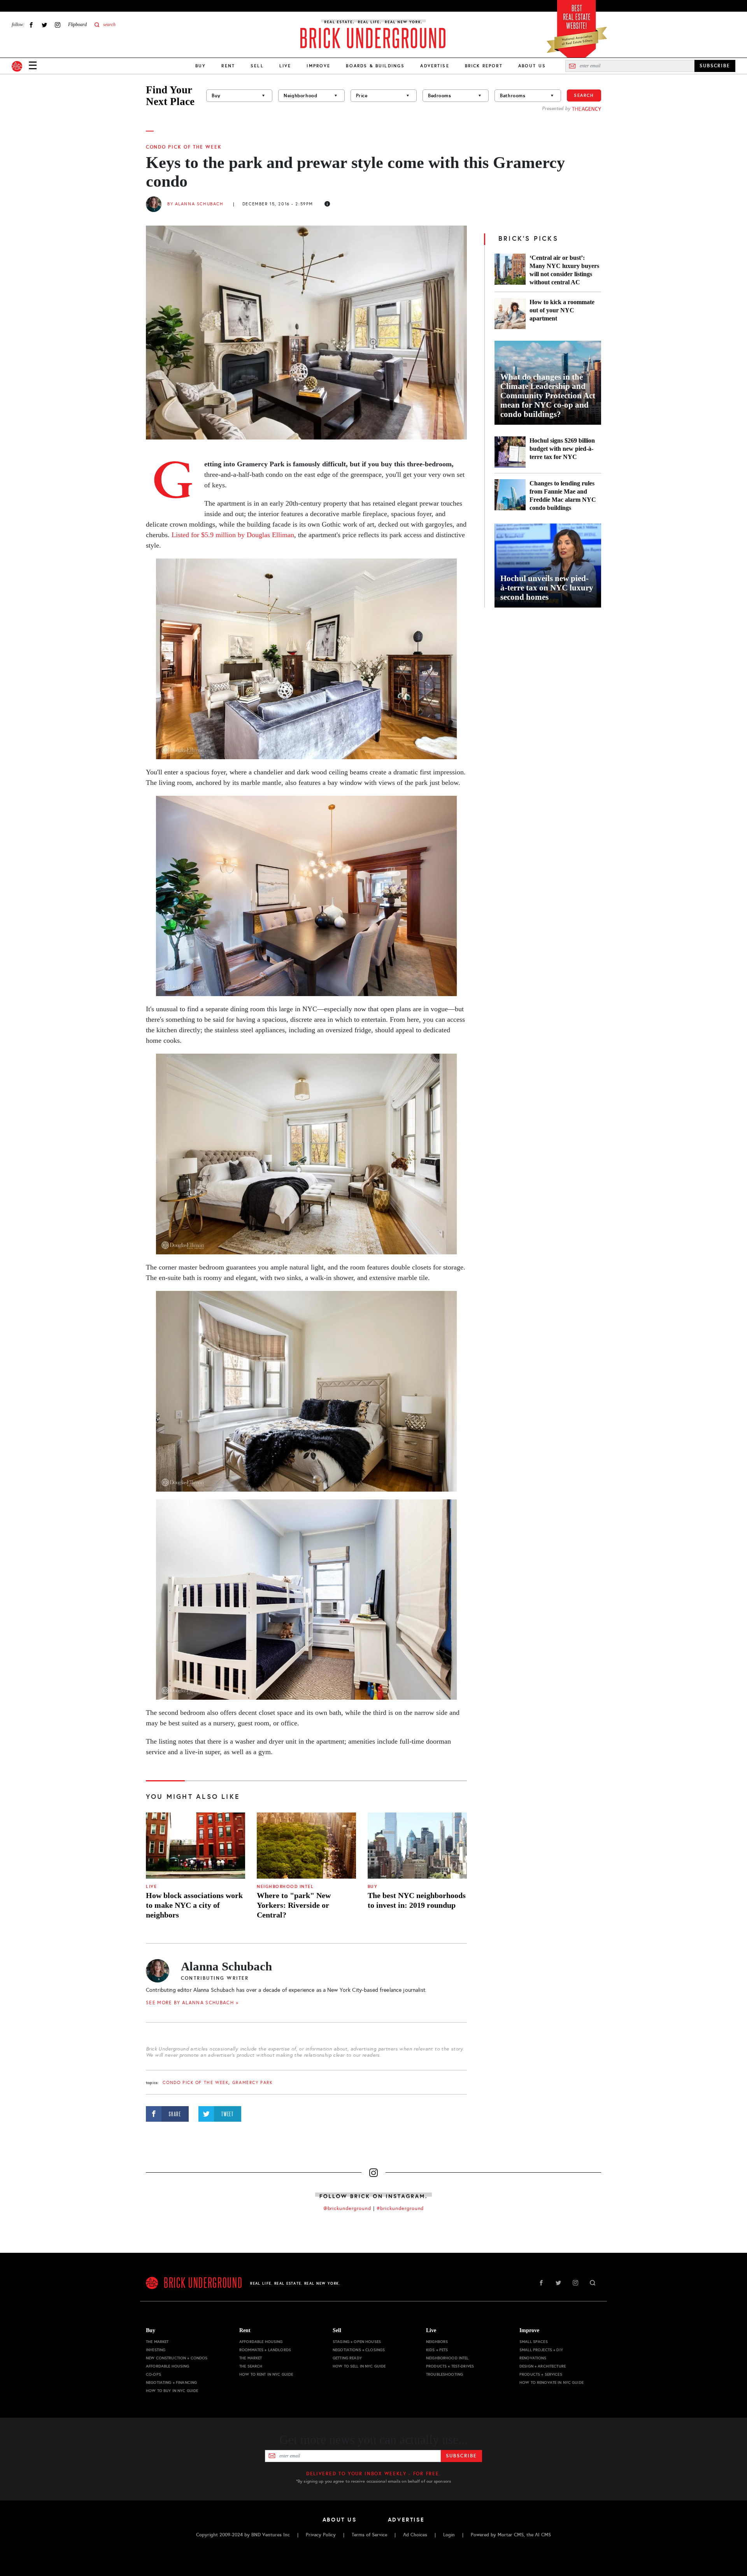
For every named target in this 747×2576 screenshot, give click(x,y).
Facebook (31, 25)
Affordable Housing (168, 2366)
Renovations (533, 2358)
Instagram (58, 25)
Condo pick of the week (184, 147)
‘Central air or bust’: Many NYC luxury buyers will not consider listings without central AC (564, 270)
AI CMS (543, 2535)
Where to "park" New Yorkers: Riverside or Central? (294, 1905)
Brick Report (484, 66)
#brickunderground (400, 2208)
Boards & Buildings (375, 66)
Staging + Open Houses (357, 2342)
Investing (156, 2350)
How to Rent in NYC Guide (266, 2374)
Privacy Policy (321, 2535)
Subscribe (461, 2456)
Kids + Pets (437, 2350)
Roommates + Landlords (265, 2350)
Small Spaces (534, 2342)
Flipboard (77, 25)
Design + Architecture (543, 2366)
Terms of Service (369, 2535)
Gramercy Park (253, 2083)
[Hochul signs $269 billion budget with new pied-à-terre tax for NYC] (510, 452)
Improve (318, 66)
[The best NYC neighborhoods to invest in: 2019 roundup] (417, 1846)
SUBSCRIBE (715, 66)
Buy (201, 66)
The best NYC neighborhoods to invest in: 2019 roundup (417, 1900)
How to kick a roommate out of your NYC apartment (562, 310)
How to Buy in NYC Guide (172, 2391)
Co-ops (153, 2374)
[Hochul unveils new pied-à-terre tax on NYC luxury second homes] (548, 566)
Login (449, 2535)
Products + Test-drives (450, 2366)
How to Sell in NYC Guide (359, 2366)
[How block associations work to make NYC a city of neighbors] (196, 1846)
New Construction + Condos (177, 2358)
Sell (257, 66)
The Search (251, 2366)
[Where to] (306, 1846)
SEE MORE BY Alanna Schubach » (192, 2003)
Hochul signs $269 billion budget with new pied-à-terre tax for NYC (562, 449)
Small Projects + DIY (541, 2350)
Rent (228, 66)
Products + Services (541, 2374)
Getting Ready (347, 2358)
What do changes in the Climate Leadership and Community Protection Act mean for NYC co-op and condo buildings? (548, 396)
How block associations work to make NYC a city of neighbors (194, 1905)
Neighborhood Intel (285, 1887)
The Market (157, 2342)
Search (584, 95)
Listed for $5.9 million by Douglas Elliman (233, 535)
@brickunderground (347, 2208)
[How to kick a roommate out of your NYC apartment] (510, 313)
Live (285, 66)
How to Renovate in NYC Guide (551, 2382)
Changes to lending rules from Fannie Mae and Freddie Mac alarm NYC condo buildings (563, 496)
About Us (532, 66)
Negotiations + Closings (359, 2350)
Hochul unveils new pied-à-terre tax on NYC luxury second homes (547, 588)
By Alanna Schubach (195, 204)
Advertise (435, 66)
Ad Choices (415, 2535)
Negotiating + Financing (171, 2382)
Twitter (44, 25)
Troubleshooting (445, 2374)
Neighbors (437, 2342)
